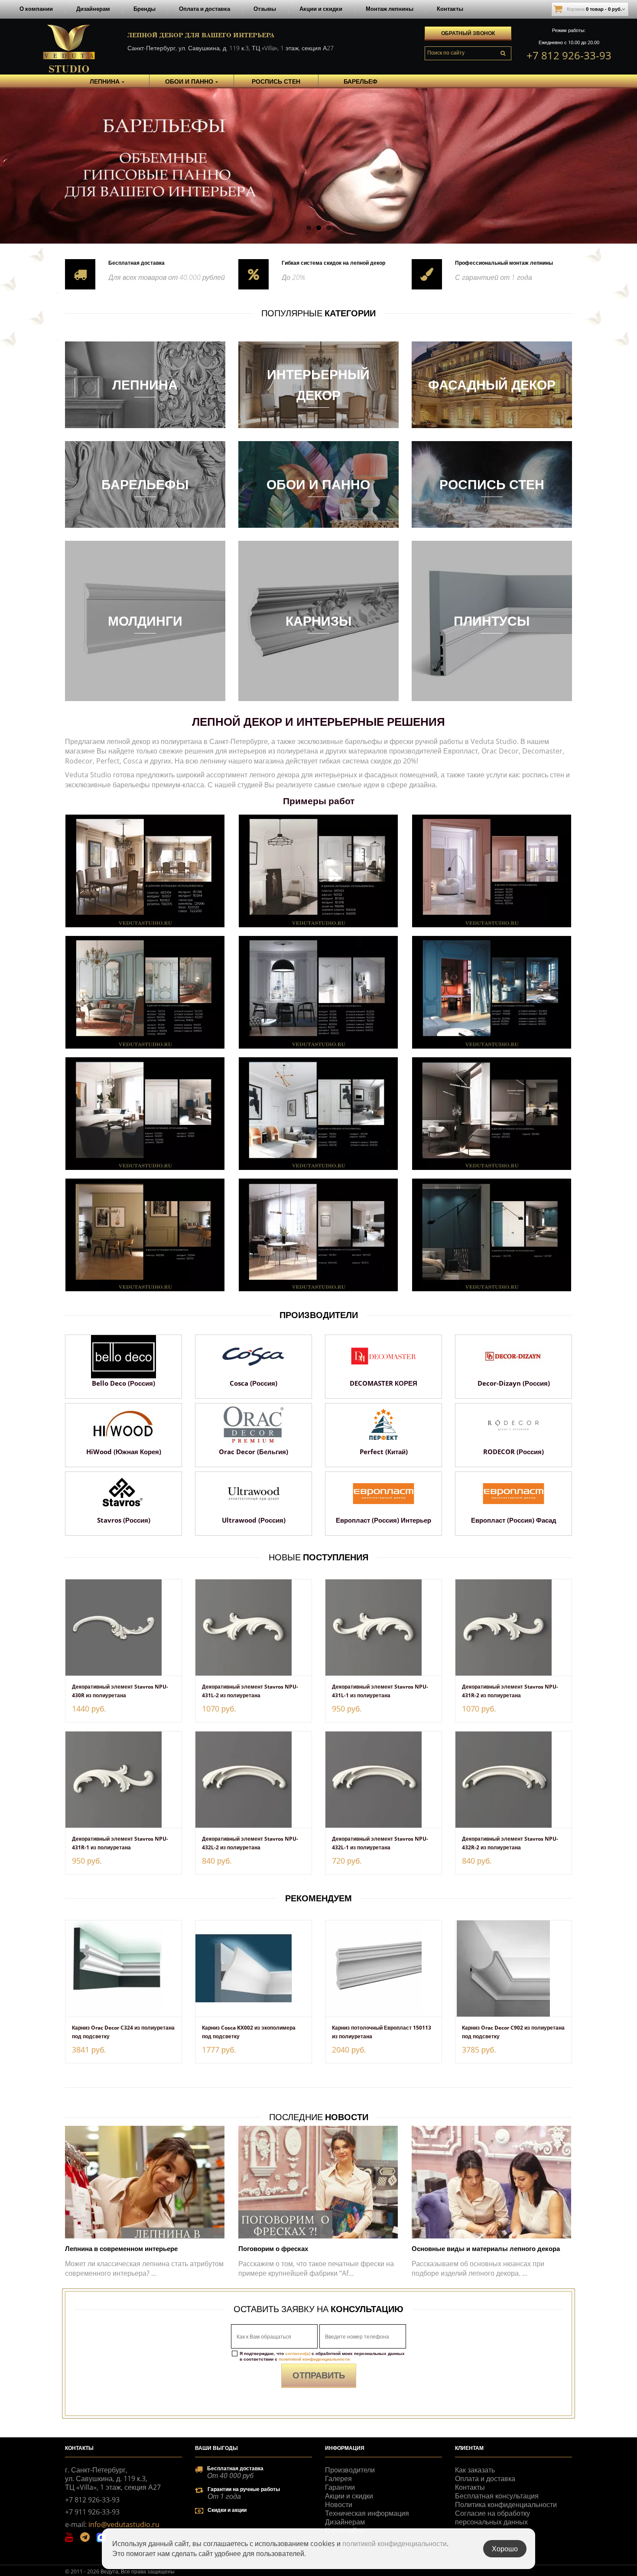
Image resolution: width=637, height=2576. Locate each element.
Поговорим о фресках (273, 2248)
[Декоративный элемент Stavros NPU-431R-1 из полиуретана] (123, 1780)
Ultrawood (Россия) (254, 1520)
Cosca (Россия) (253, 1383)
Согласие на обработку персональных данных (492, 2518)
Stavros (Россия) (124, 1520)
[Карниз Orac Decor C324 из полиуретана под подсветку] (123, 1969)
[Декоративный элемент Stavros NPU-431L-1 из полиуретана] (383, 1627)
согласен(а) (298, 2353)
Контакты (450, 9)
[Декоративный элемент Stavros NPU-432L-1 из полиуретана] (383, 1780)
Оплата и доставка (205, 9)
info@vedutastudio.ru (124, 2524)
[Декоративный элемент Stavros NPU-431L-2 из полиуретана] (253, 1627)
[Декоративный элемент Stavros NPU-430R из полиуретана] (123, 1627)
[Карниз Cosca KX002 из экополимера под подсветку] (253, 1969)
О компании (36, 9)
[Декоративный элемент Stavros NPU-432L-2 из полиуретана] (253, 1780)
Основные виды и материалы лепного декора (486, 2248)
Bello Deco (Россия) (123, 1383)
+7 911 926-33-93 (92, 2512)
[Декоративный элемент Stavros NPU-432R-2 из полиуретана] (513, 1780)
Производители (350, 2470)
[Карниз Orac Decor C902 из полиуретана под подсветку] (513, 1969)
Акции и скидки (321, 9)
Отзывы (265, 9)
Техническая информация (367, 2513)
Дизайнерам (93, 9)
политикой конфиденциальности (314, 2359)
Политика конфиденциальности (506, 2505)
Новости (339, 2505)
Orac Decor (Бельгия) (253, 1452)
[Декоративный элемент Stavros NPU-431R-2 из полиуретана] (513, 1627)
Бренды (145, 9)
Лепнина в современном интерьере (121, 2248)
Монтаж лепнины (390, 9)
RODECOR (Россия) (513, 1452)
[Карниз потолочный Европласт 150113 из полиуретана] (383, 1969)
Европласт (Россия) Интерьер (383, 1520)
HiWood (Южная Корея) (124, 1452)
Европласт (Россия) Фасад (514, 1520)
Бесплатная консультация (497, 2496)
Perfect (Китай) (384, 1452)
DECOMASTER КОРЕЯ (383, 1383)
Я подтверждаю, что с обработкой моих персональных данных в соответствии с (322, 2356)
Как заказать (475, 2470)
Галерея (338, 2479)
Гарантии (340, 2487)
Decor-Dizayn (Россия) (514, 1383)
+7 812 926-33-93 (569, 55)
